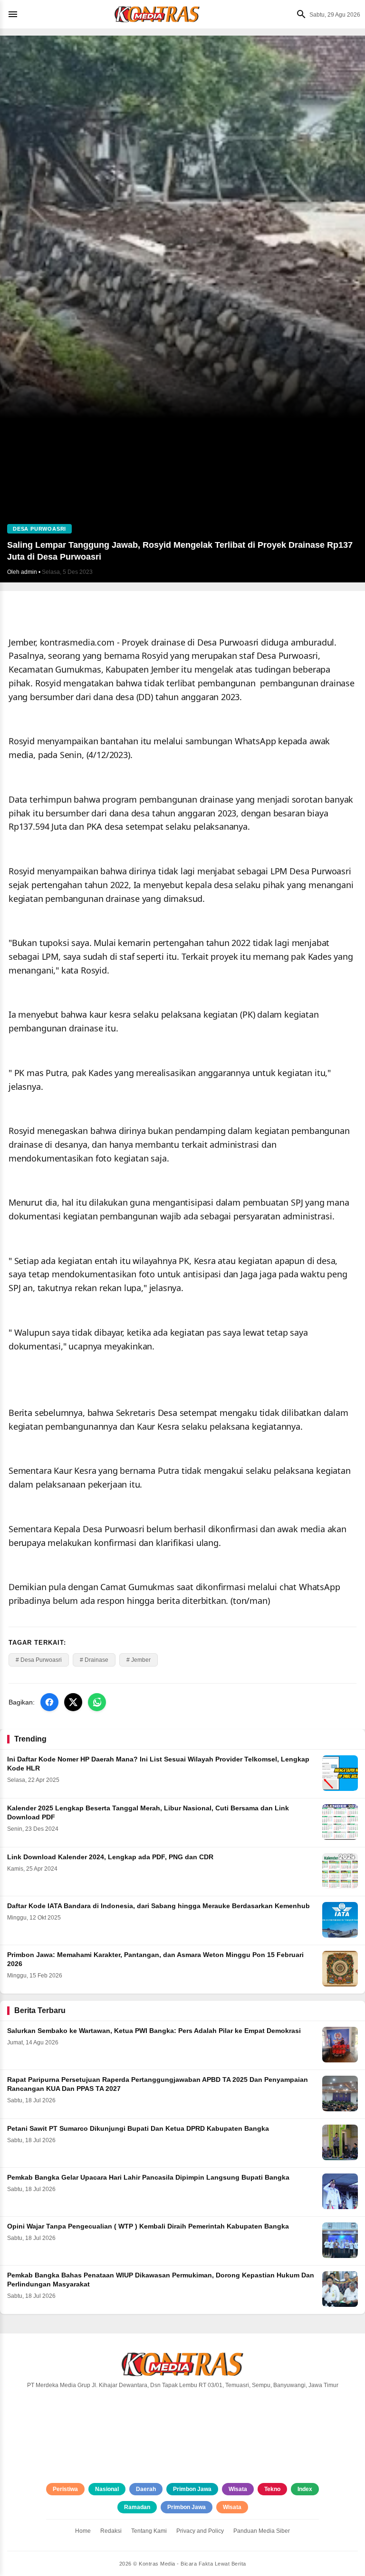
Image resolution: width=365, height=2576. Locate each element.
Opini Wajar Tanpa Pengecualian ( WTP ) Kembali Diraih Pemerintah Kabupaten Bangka (148, 2226)
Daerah (146, 2489)
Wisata (238, 2489)
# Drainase (94, 1660)
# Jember (139, 1660)
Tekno (272, 2489)
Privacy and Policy (200, 2531)
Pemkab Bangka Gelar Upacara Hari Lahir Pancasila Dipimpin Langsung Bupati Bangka (148, 2178)
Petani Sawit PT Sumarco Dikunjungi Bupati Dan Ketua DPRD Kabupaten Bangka (138, 2129)
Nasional (107, 2489)
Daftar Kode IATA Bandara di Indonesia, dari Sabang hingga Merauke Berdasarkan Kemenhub (158, 1906)
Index (305, 2489)
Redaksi (111, 2531)
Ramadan (137, 2507)
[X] (73, 1702)
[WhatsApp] (97, 1702)
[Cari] (299, 14)
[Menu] (15, 14)
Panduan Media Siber (262, 2531)
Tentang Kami (149, 2531)
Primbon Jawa (192, 2489)
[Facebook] (49, 1702)
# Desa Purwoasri (39, 1660)
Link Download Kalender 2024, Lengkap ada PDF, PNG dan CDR (110, 1857)
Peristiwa (65, 2489)
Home (83, 2531)
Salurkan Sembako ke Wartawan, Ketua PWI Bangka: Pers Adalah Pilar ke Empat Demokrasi (154, 2031)
